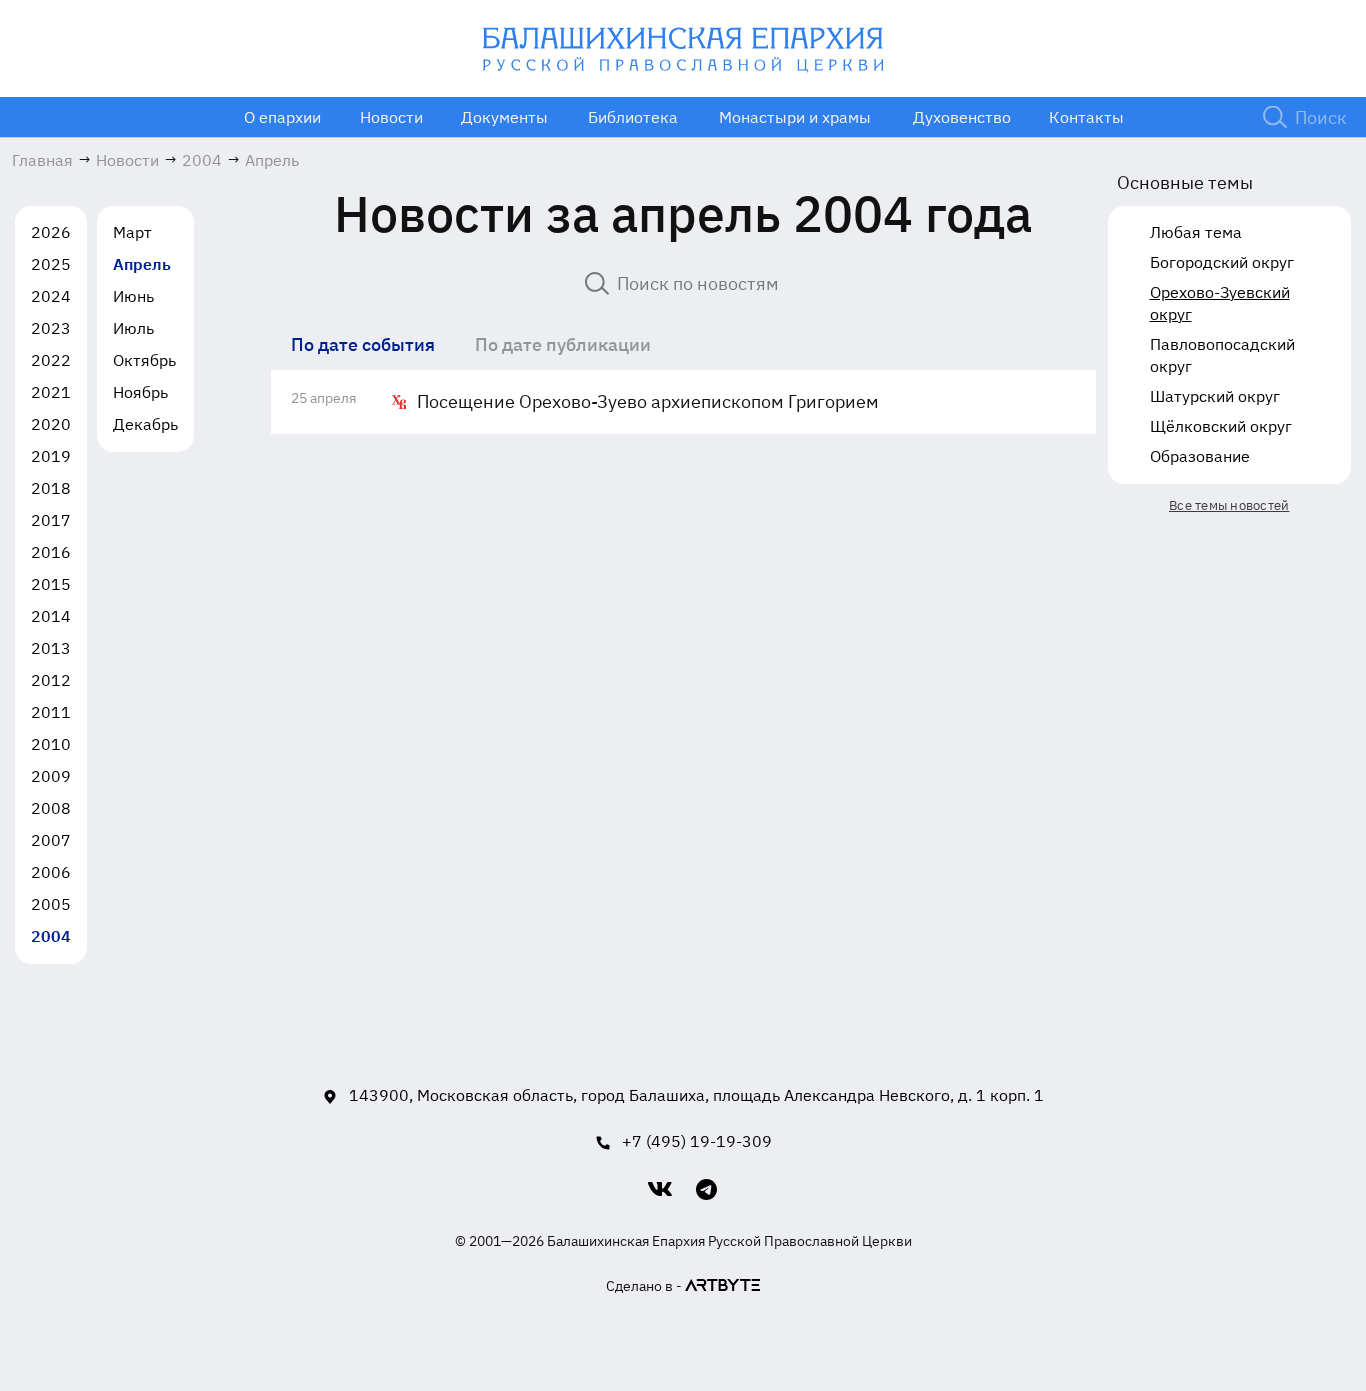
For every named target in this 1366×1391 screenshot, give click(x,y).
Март (132, 232)
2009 (51, 776)
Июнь (133, 296)
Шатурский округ (1215, 396)
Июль (133, 328)
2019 (51, 456)
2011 (51, 712)
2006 (51, 872)
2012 (51, 680)
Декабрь (145, 424)
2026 (51, 232)
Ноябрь (140, 392)
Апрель (142, 264)
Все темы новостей (1229, 505)
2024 (51, 296)
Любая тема (1196, 232)
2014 (51, 616)
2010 (51, 744)
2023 (51, 328)
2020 (51, 424)
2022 (51, 360)
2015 (51, 584)
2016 (51, 552)
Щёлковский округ (1221, 426)
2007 (51, 840)
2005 (51, 904)
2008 (51, 808)
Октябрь (144, 360)
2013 (51, 648)
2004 (51, 936)
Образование (1200, 456)
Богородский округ (1222, 262)
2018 (51, 488)
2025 (51, 264)
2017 (51, 520)
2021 (51, 392)
